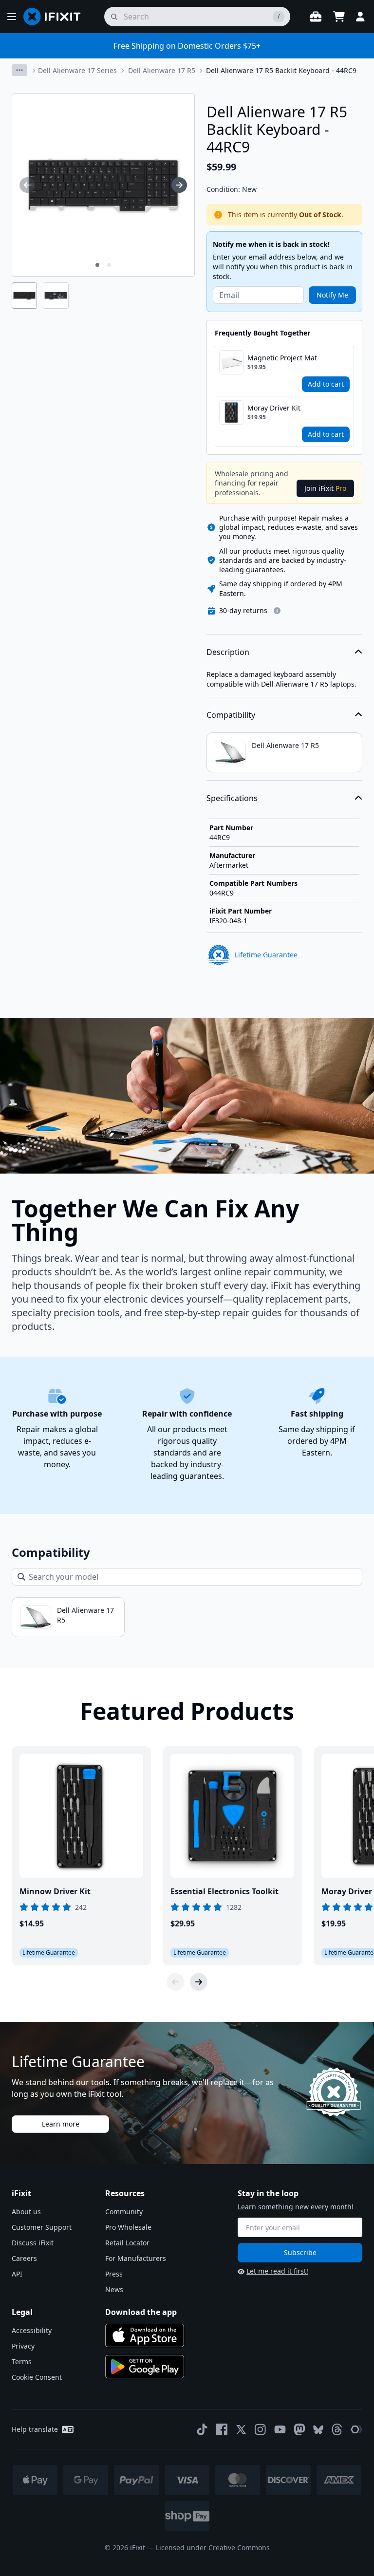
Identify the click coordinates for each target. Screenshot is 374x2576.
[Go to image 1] (97, 265)
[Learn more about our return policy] (277, 611)
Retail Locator (127, 2243)
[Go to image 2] (109, 265)
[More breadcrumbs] (19, 70)
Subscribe (300, 2252)
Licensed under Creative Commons (213, 2548)
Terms (22, 2361)
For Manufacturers (136, 2258)
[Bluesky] (318, 2430)
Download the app (141, 2312)
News (114, 2289)
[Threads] (337, 2429)
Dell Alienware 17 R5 (162, 70)
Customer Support (42, 2227)
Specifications (232, 798)
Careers (24, 2258)
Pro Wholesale (128, 2227)
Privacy (23, 2346)
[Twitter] (241, 2429)
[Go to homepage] (56, 17)
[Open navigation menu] (12, 17)
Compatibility (231, 715)
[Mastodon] (299, 2429)
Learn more (61, 2124)
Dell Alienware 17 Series (77, 70)
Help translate (35, 2429)
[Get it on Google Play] (145, 2367)
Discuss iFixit (33, 2243)
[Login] (360, 17)
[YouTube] (280, 2429)
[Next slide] (199, 1982)
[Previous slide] (175, 1982)
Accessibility (32, 2330)
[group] (27, 185)
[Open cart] (339, 17)
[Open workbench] (316, 17)
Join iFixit (325, 488)
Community (124, 2212)
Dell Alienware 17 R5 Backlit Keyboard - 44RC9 (281, 70)
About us (26, 2212)
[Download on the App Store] (145, 2335)
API (17, 2274)
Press (114, 2274)
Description (228, 652)
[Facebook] (222, 2429)
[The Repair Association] (356, 2429)
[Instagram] (261, 2429)
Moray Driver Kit (274, 408)
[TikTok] (202, 2429)
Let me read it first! (277, 2271)
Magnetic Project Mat (282, 358)
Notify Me (332, 295)
